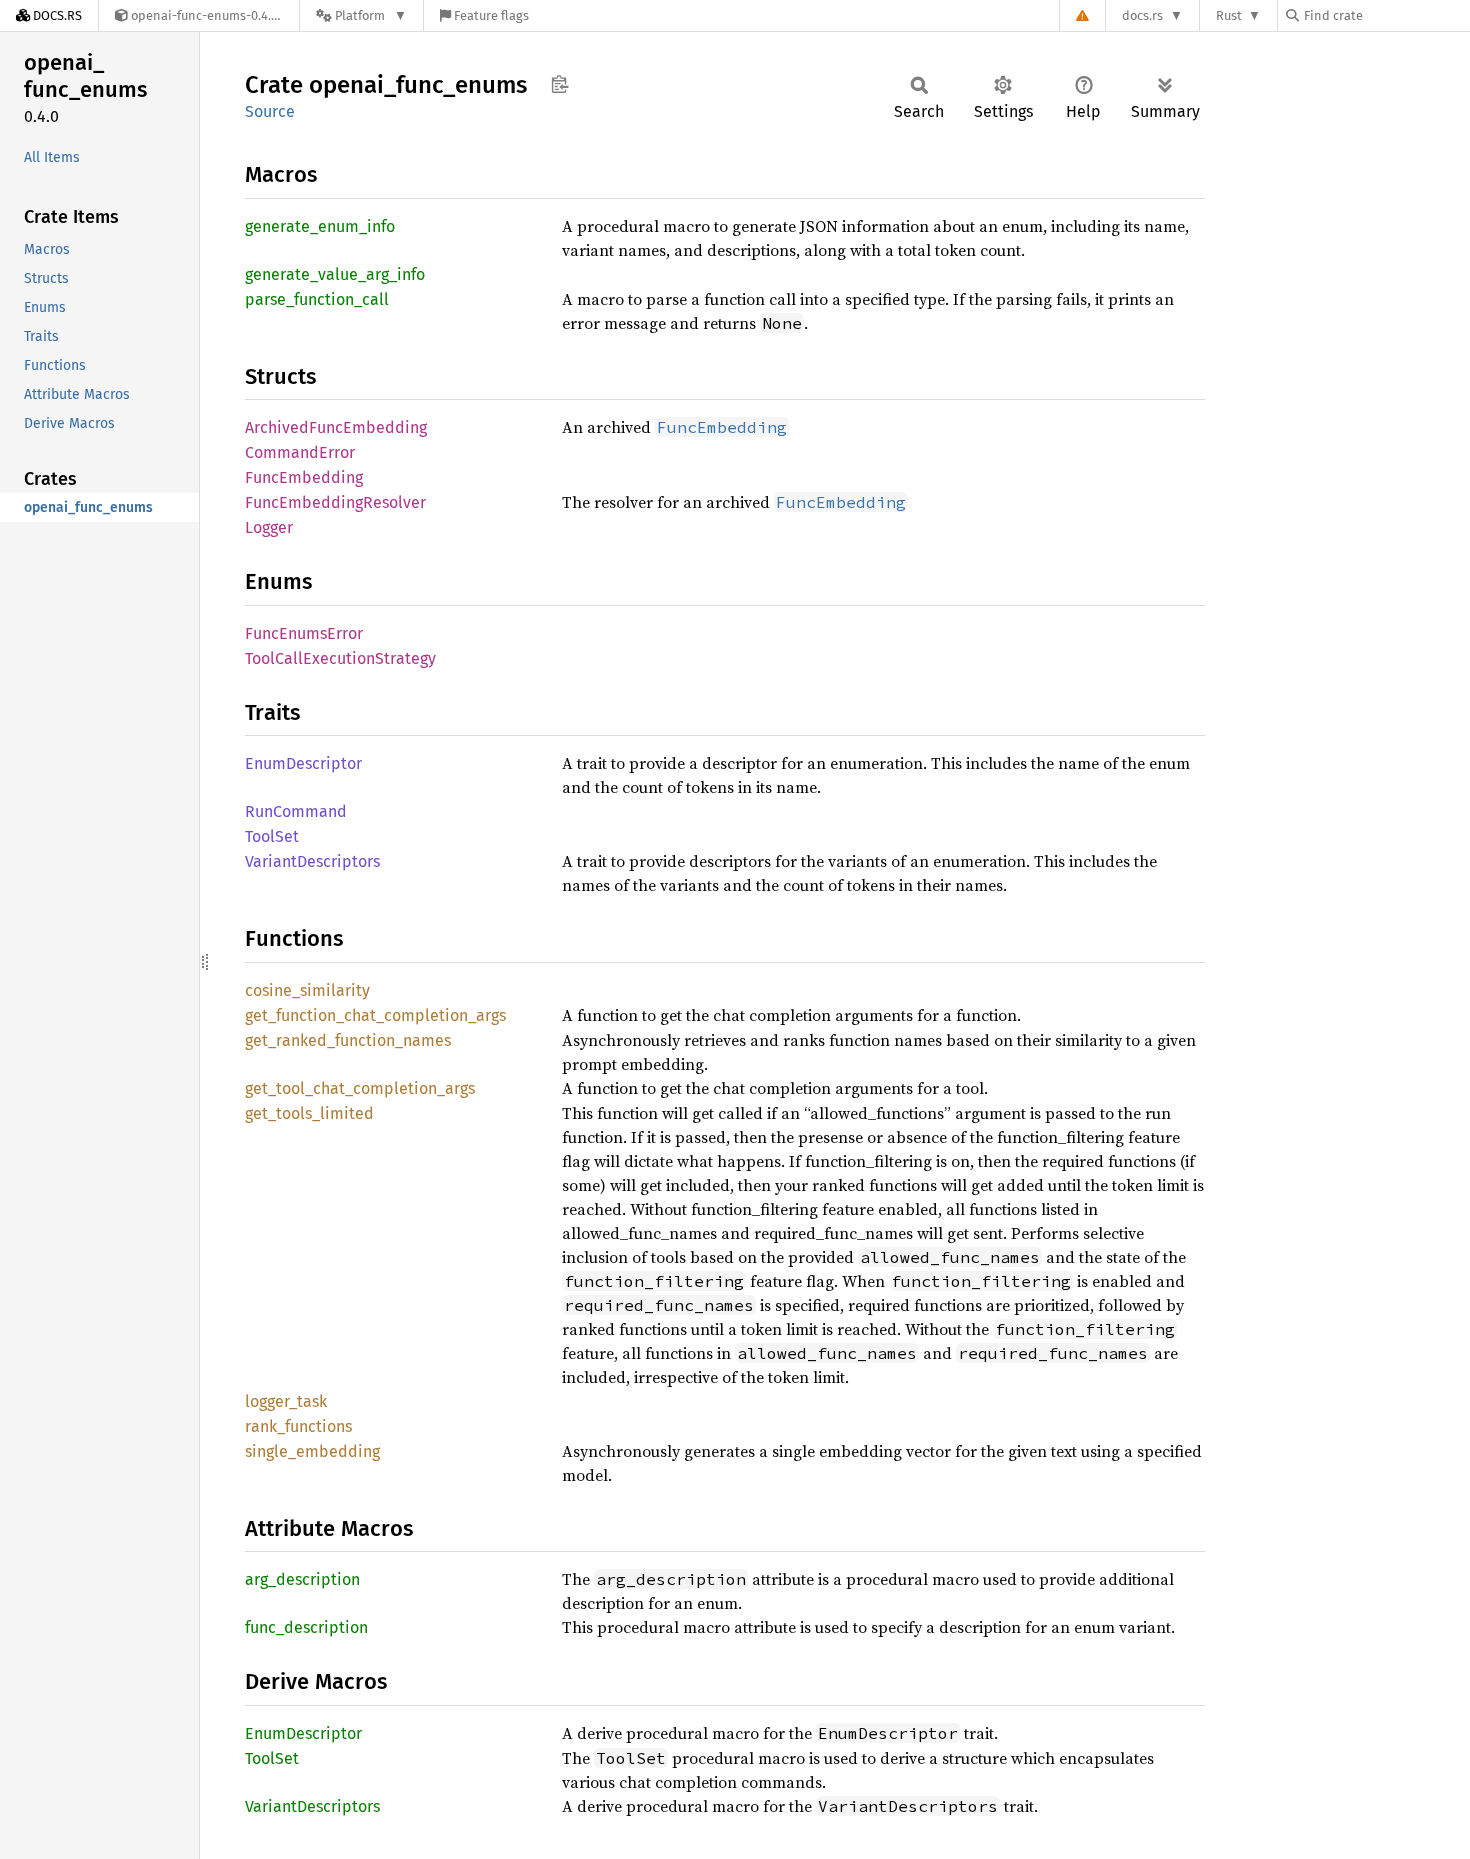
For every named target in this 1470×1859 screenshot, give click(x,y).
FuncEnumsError (304, 633)
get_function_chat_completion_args (375, 1015)
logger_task (286, 1401)
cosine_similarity (307, 990)
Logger (269, 527)
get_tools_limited (309, 1113)
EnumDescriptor (303, 763)
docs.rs (1142, 15)
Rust (1229, 15)
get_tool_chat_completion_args (360, 1088)
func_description (306, 1627)
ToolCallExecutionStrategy (340, 658)
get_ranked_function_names (348, 1040)
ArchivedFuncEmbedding (336, 427)
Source (270, 111)
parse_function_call (317, 299)
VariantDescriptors (312, 861)
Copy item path (559, 84)
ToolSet (272, 836)
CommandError (300, 452)
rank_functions (298, 1426)
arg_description (302, 1579)
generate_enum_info (320, 226)
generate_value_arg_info (335, 274)
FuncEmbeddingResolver (335, 502)
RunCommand (296, 811)
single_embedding (312, 1451)
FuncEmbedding (304, 477)
